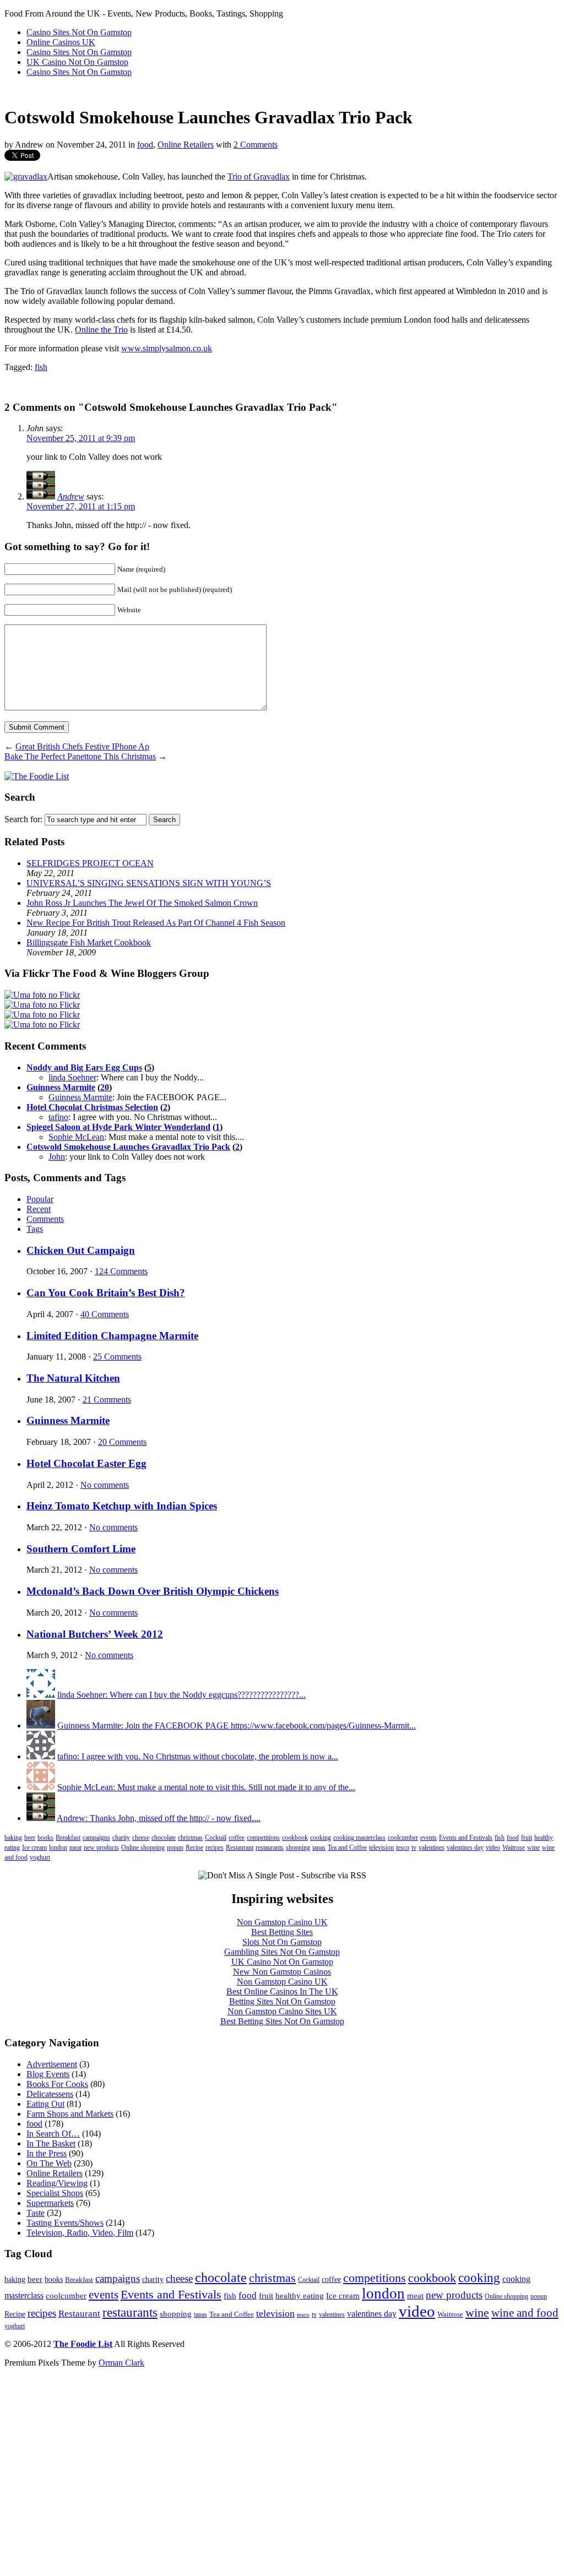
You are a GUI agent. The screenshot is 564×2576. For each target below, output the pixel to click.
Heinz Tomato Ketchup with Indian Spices (122, 1506)
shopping (298, 1847)
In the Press (47, 2153)
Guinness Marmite (61, 1087)
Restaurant (240, 1847)
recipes (215, 1847)
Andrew (71, 496)
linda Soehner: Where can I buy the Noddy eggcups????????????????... (181, 1695)
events (429, 1838)
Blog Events (48, 2074)
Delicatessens (50, 2094)
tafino (58, 1117)
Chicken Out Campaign (81, 1250)
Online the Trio (101, 330)
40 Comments (105, 1314)
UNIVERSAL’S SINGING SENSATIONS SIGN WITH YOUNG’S (149, 883)
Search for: (23, 819)
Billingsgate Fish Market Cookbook (89, 942)
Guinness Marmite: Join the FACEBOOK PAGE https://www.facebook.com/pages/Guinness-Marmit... (237, 1726)
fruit (527, 1838)
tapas (319, 1847)
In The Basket (51, 2143)
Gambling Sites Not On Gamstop (282, 1952)
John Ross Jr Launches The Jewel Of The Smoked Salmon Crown (142, 903)
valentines (432, 1847)
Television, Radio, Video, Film (80, 2233)
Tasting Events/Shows (65, 2223)
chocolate (164, 1838)
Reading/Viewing (57, 2183)
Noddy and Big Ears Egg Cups (84, 1067)
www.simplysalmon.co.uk (167, 348)
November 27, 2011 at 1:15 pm (81, 506)
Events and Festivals (466, 1838)
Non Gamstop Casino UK (282, 1922)
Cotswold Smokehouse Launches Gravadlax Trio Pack (128, 1147)
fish (41, 367)
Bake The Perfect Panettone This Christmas (80, 756)
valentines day (465, 1847)
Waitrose (514, 1847)
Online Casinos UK (61, 42)
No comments (105, 1485)
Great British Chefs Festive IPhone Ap (82, 746)
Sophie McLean (76, 1137)
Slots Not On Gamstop (282, 1942)
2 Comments (256, 145)
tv (414, 1847)
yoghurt (40, 1857)
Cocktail (216, 1838)
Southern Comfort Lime (81, 1549)
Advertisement (52, 2064)
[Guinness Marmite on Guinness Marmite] (41, 1726)
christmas (190, 1838)
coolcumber (403, 1838)
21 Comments (107, 1400)
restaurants (270, 1847)
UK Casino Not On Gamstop (77, 62)
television (381, 1847)
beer (30, 1838)
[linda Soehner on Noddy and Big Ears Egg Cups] (41, 1695)
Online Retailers (186, 145)
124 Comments (121, 1271)
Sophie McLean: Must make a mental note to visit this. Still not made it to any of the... (206, 1787)
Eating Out (45, 2104)
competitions (263, 1838)
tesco (403, 1847)
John (57, 1157)
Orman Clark (121, 2363)
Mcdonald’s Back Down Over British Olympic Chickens (153, 1591)
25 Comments (117, 1357)
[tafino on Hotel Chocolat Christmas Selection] (41, 1756)
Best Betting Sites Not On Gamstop (282, 2021)
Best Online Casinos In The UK (282, 1991)
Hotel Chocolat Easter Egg (86, 1463)
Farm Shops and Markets (70, 2114)
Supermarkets (50, 2203)
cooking (321, 1838)
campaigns (96, 1838)
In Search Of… (53, 2134)
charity (121, 1838)
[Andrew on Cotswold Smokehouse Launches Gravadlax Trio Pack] (41, 1818)
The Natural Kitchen (73, 1378)
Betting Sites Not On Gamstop (282, 2001)
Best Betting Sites (282, 1932)
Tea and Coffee (347, 1847)
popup (175, 1847)
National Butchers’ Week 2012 (95, 1634)
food (145, 145)
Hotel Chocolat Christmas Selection (92, 1107)
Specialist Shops (55, 2193)
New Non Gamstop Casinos (282, 1972)
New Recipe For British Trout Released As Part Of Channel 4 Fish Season (156, 923)
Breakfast (68, 1838)
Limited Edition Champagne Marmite (112, 1336)
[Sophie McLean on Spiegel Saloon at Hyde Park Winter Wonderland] (41, 1787)
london (58, 1847)
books (45, 1838)
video (493, 1847)
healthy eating (300, 2295)
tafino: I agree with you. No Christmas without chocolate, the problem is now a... (198, 1756)
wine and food (525, 2313)
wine (533, 1847)
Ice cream (34, 1847)
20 (105, 1087)
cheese (141, 1838)
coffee (237, 1838)
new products (101, 1847)
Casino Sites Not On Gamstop (79, 32)
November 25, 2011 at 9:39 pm (81, 438)
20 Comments (122, 1442)
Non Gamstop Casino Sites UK (282, 2011)
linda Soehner (72, 1077)
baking (13, 1838)
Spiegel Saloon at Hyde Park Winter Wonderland (118, 1127)
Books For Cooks (57, 2084)
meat (75, 1847)
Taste (36, 2213)
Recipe (194, 1847)
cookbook (295, 1838)
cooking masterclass (359, 1838)
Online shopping (143, 1847)
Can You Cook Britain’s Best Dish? (106, 1293)
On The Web (49, 2163)
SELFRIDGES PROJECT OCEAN (90, 863)
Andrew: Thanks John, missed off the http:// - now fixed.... (159, 1818)
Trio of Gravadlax (259, 176)
